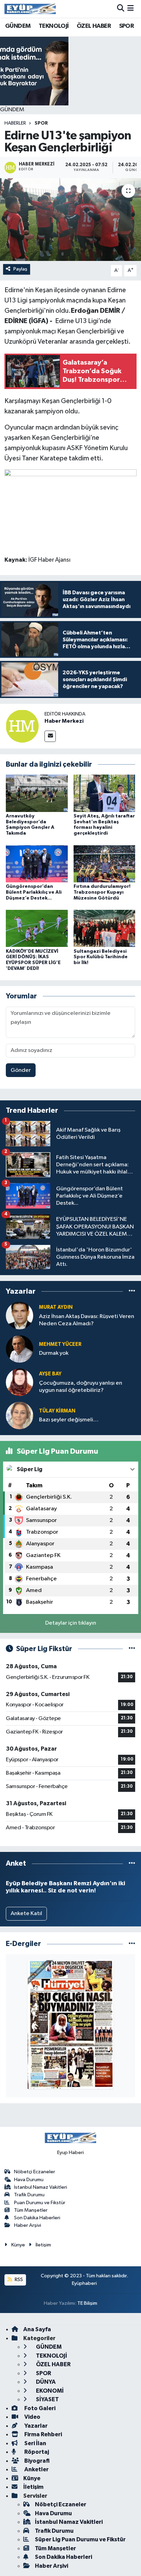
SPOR (127, 26)
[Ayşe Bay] (20, 1382)
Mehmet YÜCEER (60, 1344)
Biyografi (36, 2461)
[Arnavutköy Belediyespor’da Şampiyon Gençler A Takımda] (37, 793)
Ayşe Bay (50, 1374)
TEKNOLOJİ (54, 26)
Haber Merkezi (64, 721)
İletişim (43, 2245)
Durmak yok (54, 1353)
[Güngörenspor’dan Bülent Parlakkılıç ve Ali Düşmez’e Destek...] (37, 864)
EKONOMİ (49, 2391)
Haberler (15, 123)
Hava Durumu (29, 2180)
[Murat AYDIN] (20, 1315)
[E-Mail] (50, 736)
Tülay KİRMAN (57, 1411)
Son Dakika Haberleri (37, 2218)
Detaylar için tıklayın (71, 1623)
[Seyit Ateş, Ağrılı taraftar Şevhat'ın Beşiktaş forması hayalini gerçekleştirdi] (105, 793)
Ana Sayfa (37, 2329)
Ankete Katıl (26, 1914)
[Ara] (121, 9)
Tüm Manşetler (31, 2210)
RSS (18, 2280)
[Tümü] (132, 1291)
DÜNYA (45, 2382)
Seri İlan (35, 2443)
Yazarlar (35, 2426)
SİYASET (47, 2399)
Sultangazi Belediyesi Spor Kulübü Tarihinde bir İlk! (101, 957)
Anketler (36, 2469)
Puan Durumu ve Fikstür (40, 2203)
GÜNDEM (18, 26)
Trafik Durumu (29, 2195)
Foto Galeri (39, 2408)
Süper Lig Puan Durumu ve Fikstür (80, 2539)
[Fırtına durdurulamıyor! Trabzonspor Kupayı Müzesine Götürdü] (105, 864)
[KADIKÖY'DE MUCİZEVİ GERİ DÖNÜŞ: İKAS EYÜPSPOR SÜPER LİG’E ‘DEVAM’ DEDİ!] (37, 928)
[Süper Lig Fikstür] (132, 1649)
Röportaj (36, 2452)
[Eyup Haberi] (30, 9)
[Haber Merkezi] (22, 726)
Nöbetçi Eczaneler (35, 2172)
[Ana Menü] (131, 9)
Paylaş (20, 269)
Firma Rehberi (43, 2434)
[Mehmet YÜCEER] (20, 1349)
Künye (18, 2245)
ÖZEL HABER (94, 26)
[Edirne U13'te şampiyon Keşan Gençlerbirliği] (70, 220)
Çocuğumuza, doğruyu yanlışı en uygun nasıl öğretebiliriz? (81, 1387)
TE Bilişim (87, 2303)
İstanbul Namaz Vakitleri (41, 2187)
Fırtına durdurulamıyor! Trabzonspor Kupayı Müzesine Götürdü (102, 892)
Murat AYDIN (56, 1307)
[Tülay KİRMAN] (20, 1415)
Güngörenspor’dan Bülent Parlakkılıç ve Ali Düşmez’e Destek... (34, 892)
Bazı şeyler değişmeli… (69, 1420)
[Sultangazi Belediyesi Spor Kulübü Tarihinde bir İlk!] (105, 928)
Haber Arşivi (28, 2225)
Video (32, 2417)
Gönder (21, 1070)
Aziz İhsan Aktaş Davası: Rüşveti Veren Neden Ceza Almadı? (87, 1320)
